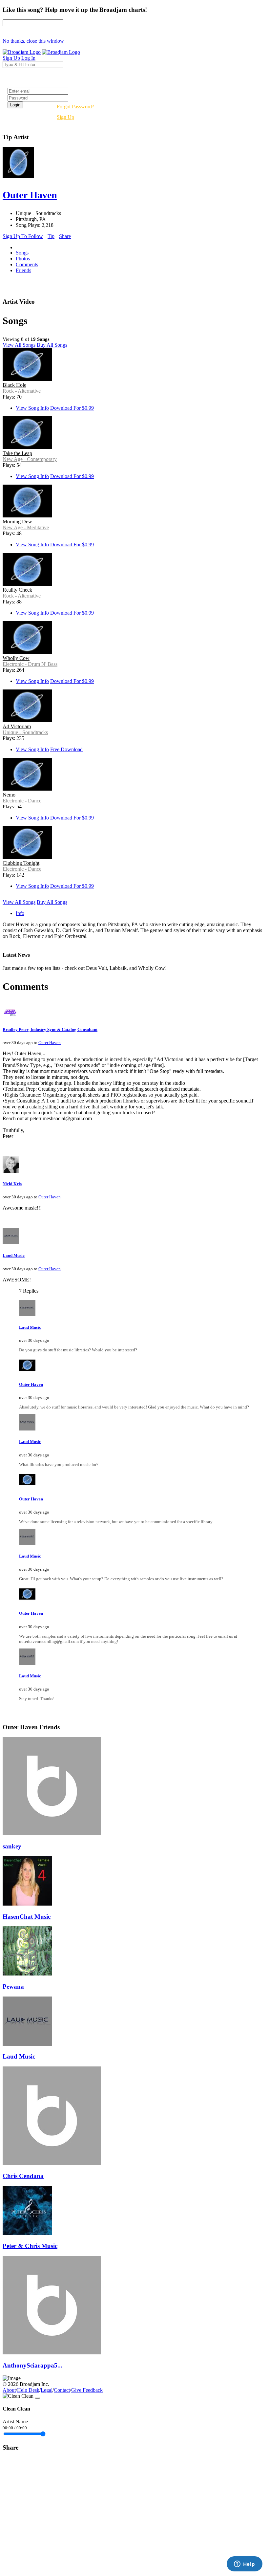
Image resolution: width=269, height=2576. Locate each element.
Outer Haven (50, 1043)
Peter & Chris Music (30, 2246)
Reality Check (17, 590)
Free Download (66, 749)
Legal (47, 2390)
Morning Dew (17, 522)
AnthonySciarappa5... (32, 2365)
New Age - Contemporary (30, 459)
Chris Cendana (23, 2176)
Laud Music (14, 1255)
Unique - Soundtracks (25, 732)
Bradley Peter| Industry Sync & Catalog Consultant (50, 1029)
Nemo (9, 795)
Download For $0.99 (72, 408)
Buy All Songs (52, 345)
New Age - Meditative (26, 527)
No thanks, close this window (33, 41)
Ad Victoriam (17, 726)
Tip (51, 236)
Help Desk (28, 2390)
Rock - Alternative (22, 391)
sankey (12, 1846)
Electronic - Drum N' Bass (30, 664)
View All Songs (19, 345)
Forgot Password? (75, 107)
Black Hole (14, 385)
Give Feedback (87, 2390)
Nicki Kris (12, 1184)
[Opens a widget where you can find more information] (244, 2565)
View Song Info (32, 408)
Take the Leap (17, 453)
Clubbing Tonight (21, 863)
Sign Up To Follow (23, 236)
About (9, 2390)
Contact (62, 2390)
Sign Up (65, 117)
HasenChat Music (27, 1917)
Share (65, 236)
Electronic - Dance (22, 801)
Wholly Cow (16, 658)
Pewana (13, 1987)
